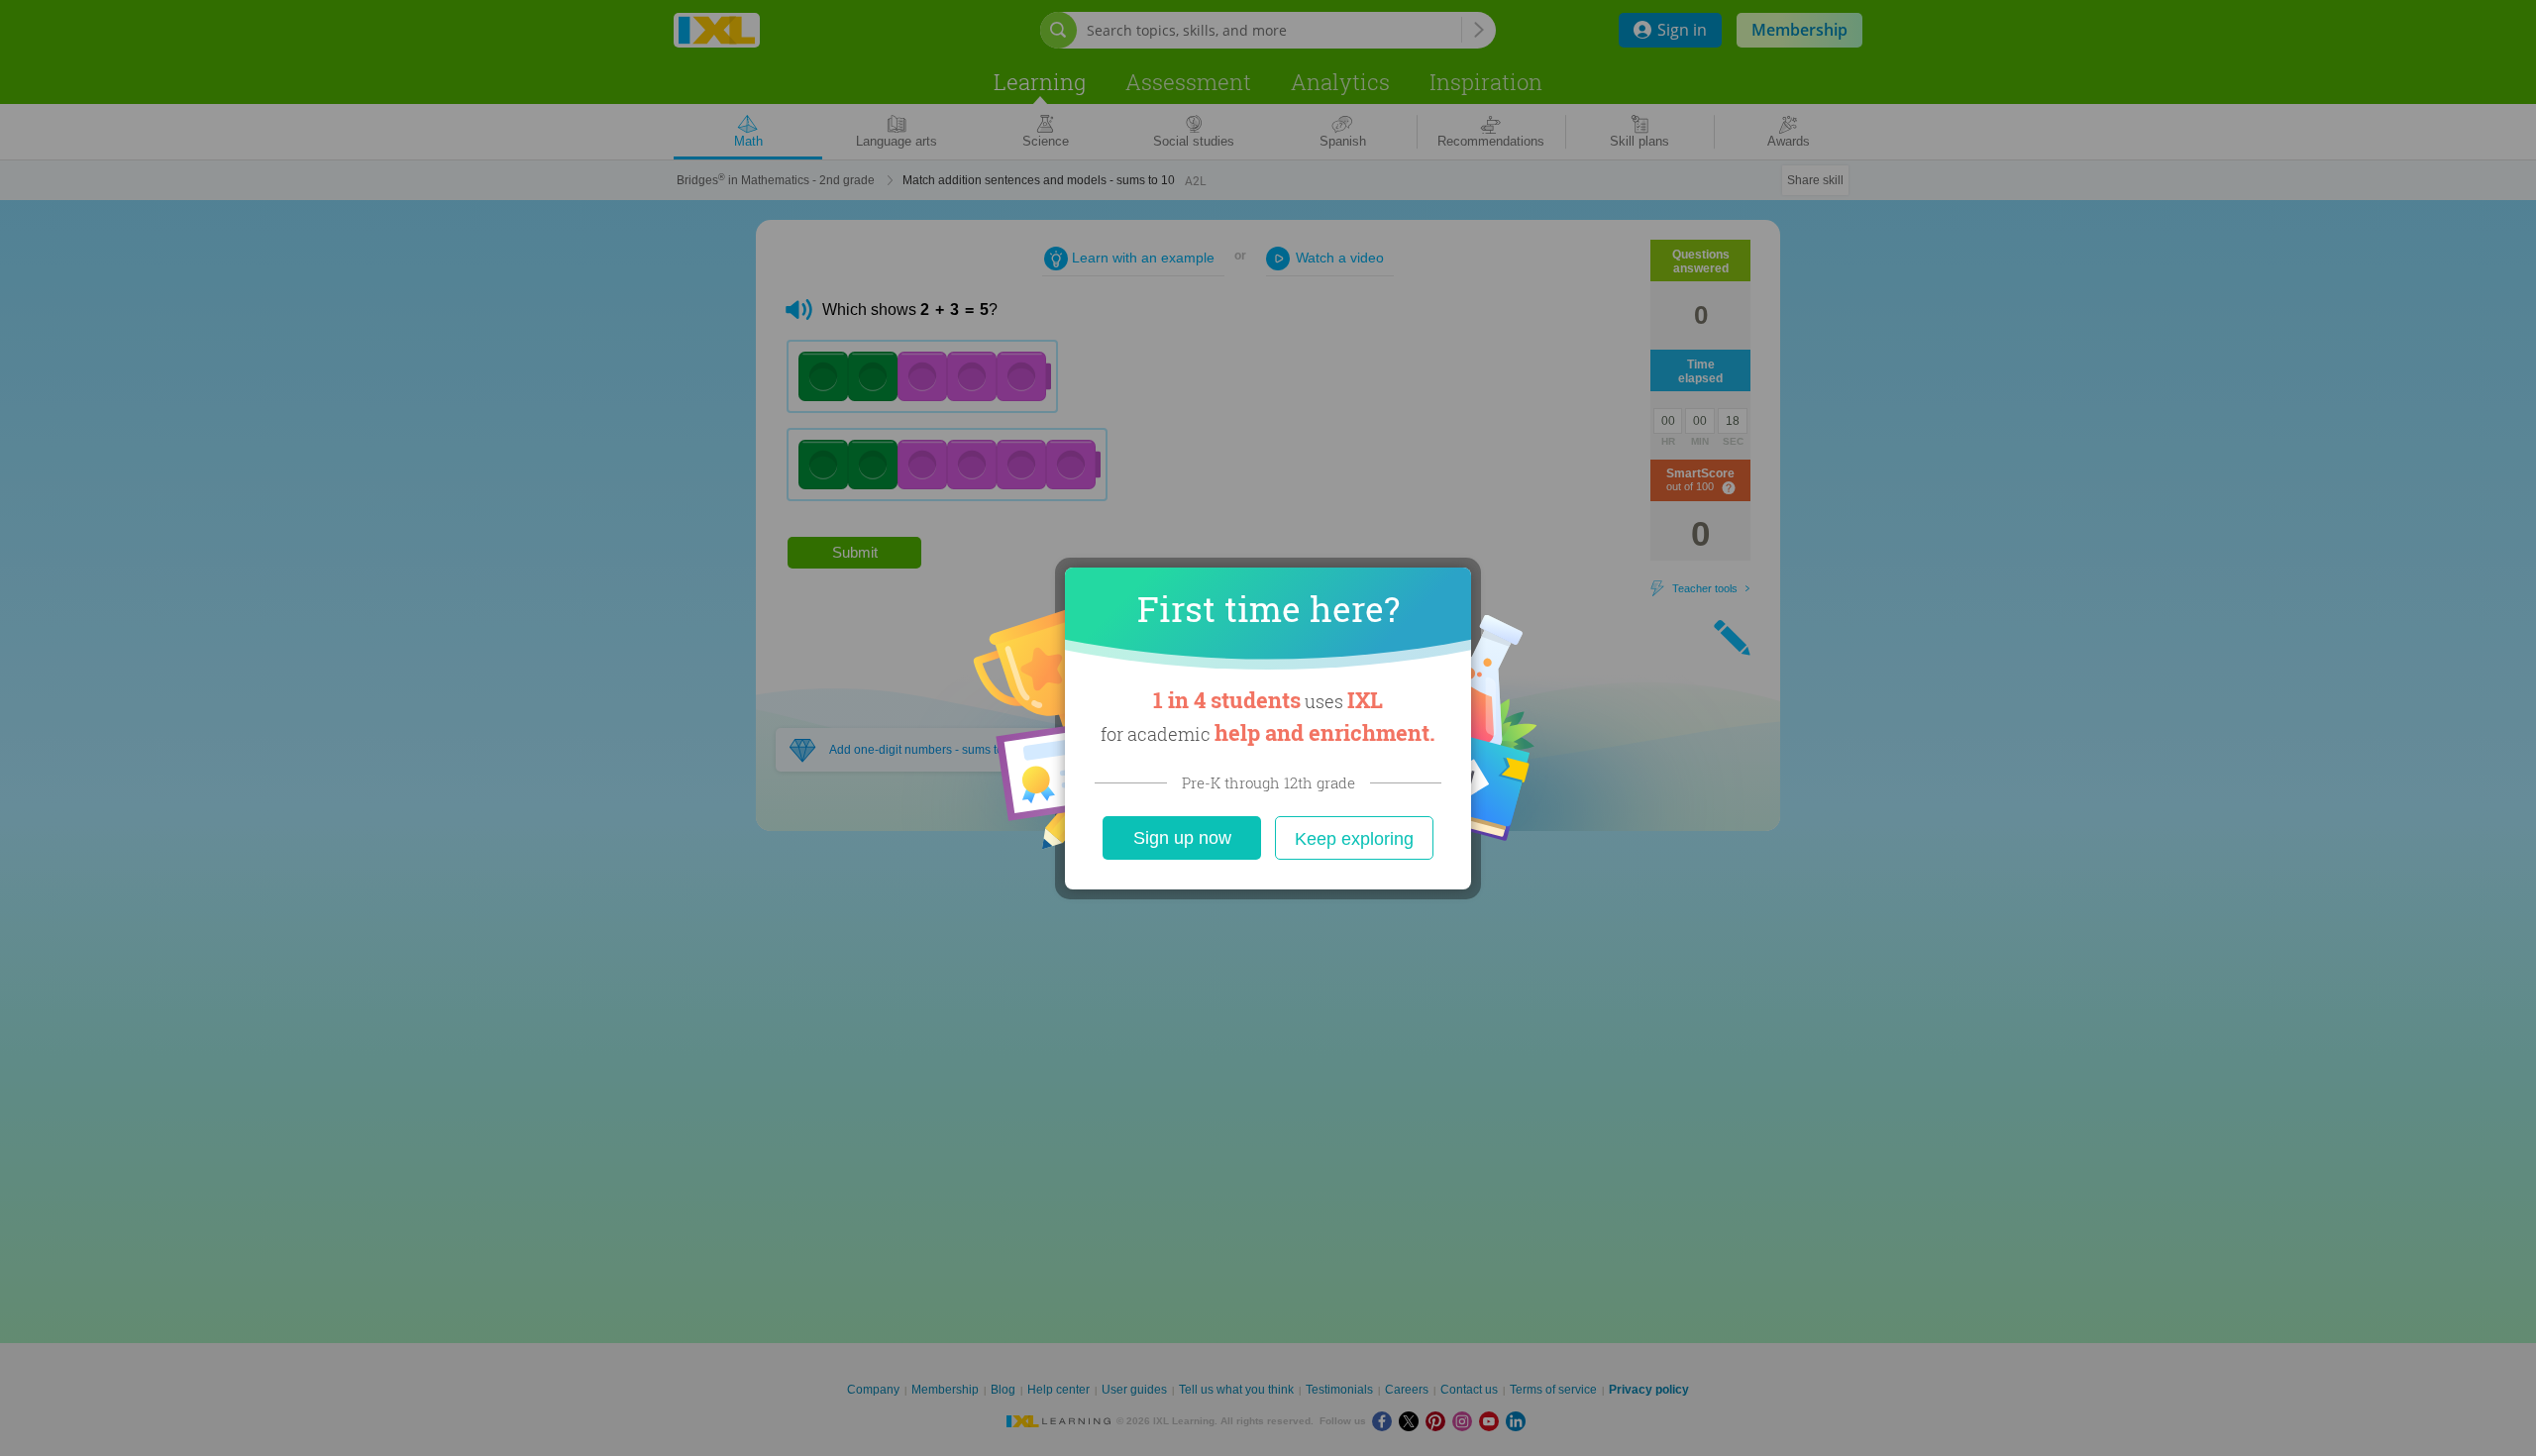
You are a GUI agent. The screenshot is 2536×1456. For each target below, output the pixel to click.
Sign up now (1182, 838)
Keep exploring (1354, 839)
